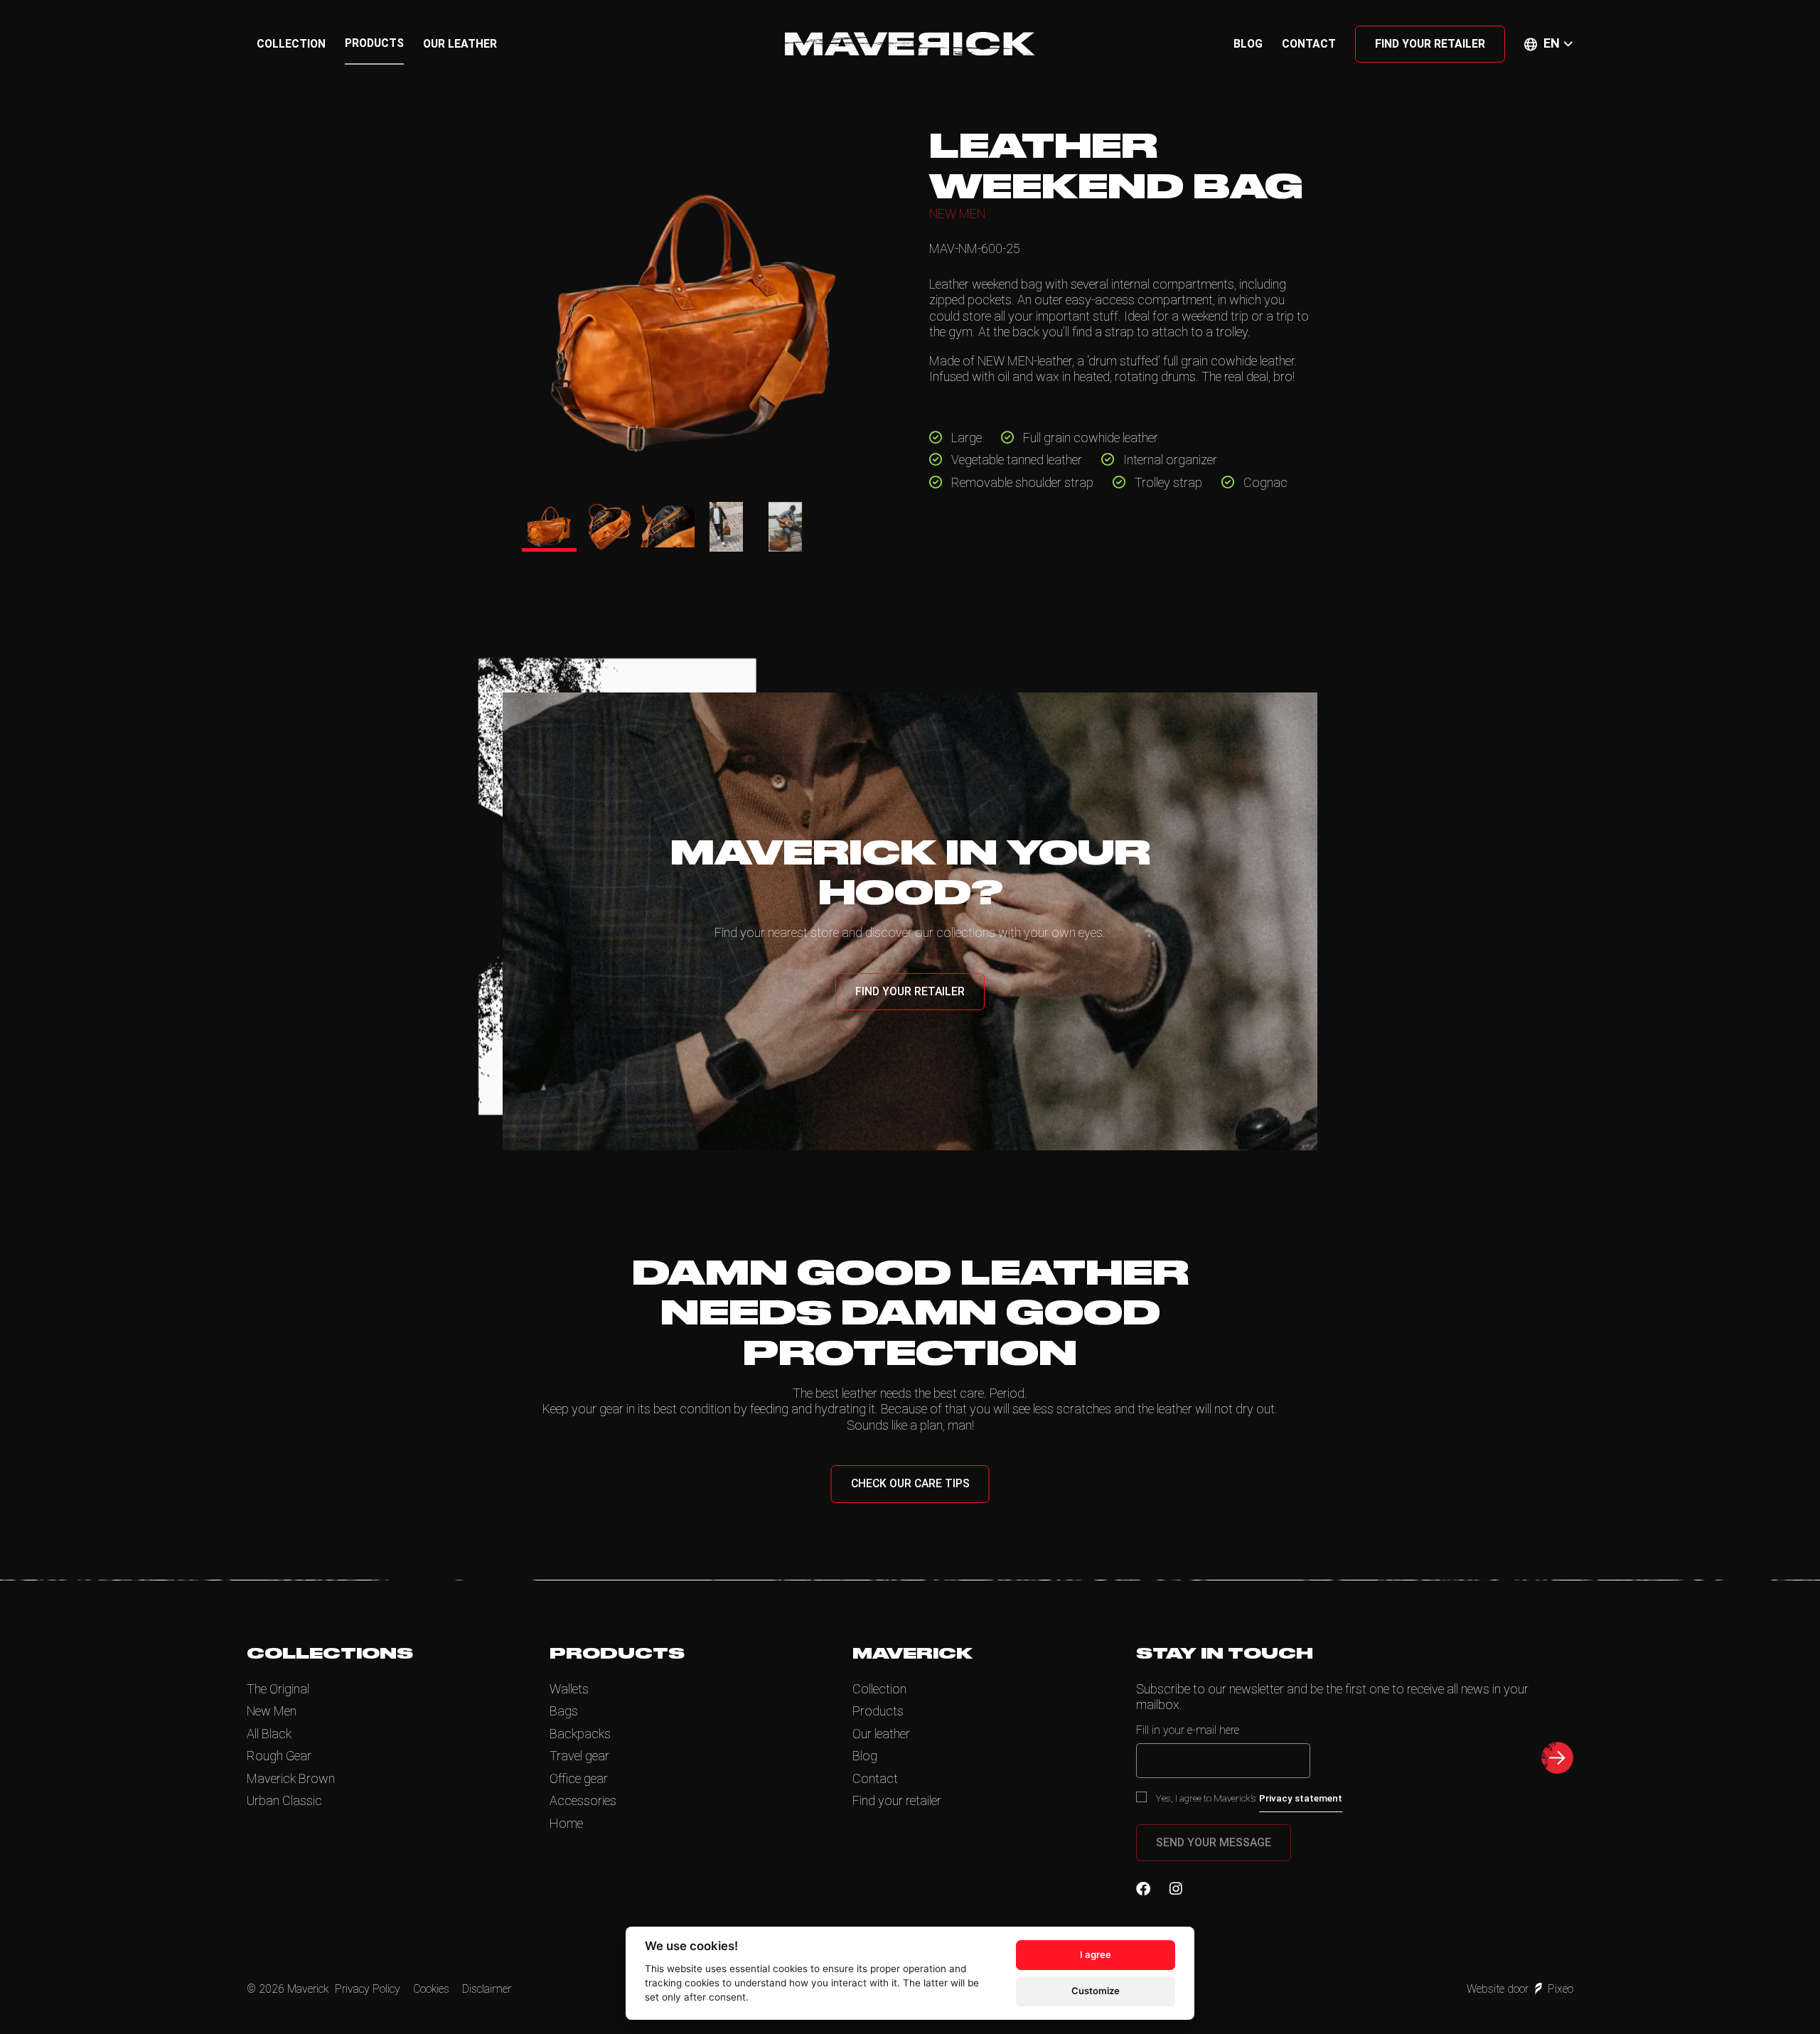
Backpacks (580, 1734)
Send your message (1214, 1842)
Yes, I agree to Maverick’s (1249, 1798)
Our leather (460, 44)
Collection (291, 44)
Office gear (579, 1778)
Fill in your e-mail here (1188, 1730)
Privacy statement (1301, 1798)
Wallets (569, 1689)
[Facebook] (1143, 1889)
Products (374, 43)
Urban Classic (284, 1800)
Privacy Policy (368, 1989)
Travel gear (579, 1756)
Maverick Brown (291, 1778)
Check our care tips (910, 1483)
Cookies (431, 1989)
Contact (1309, 44)
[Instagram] (1176, 1889)
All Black (269, 1734)
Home (566, 1823)
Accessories (583, 1800)
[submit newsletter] (1557, 1758)
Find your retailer (1430, 44)
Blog (1248, 44)
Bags (564, 1711)
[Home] (910, 44)
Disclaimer (487, 1989)
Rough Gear (279, 1756)
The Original (278, 1689)
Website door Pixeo (1520, 1989)
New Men (272, 1711)
